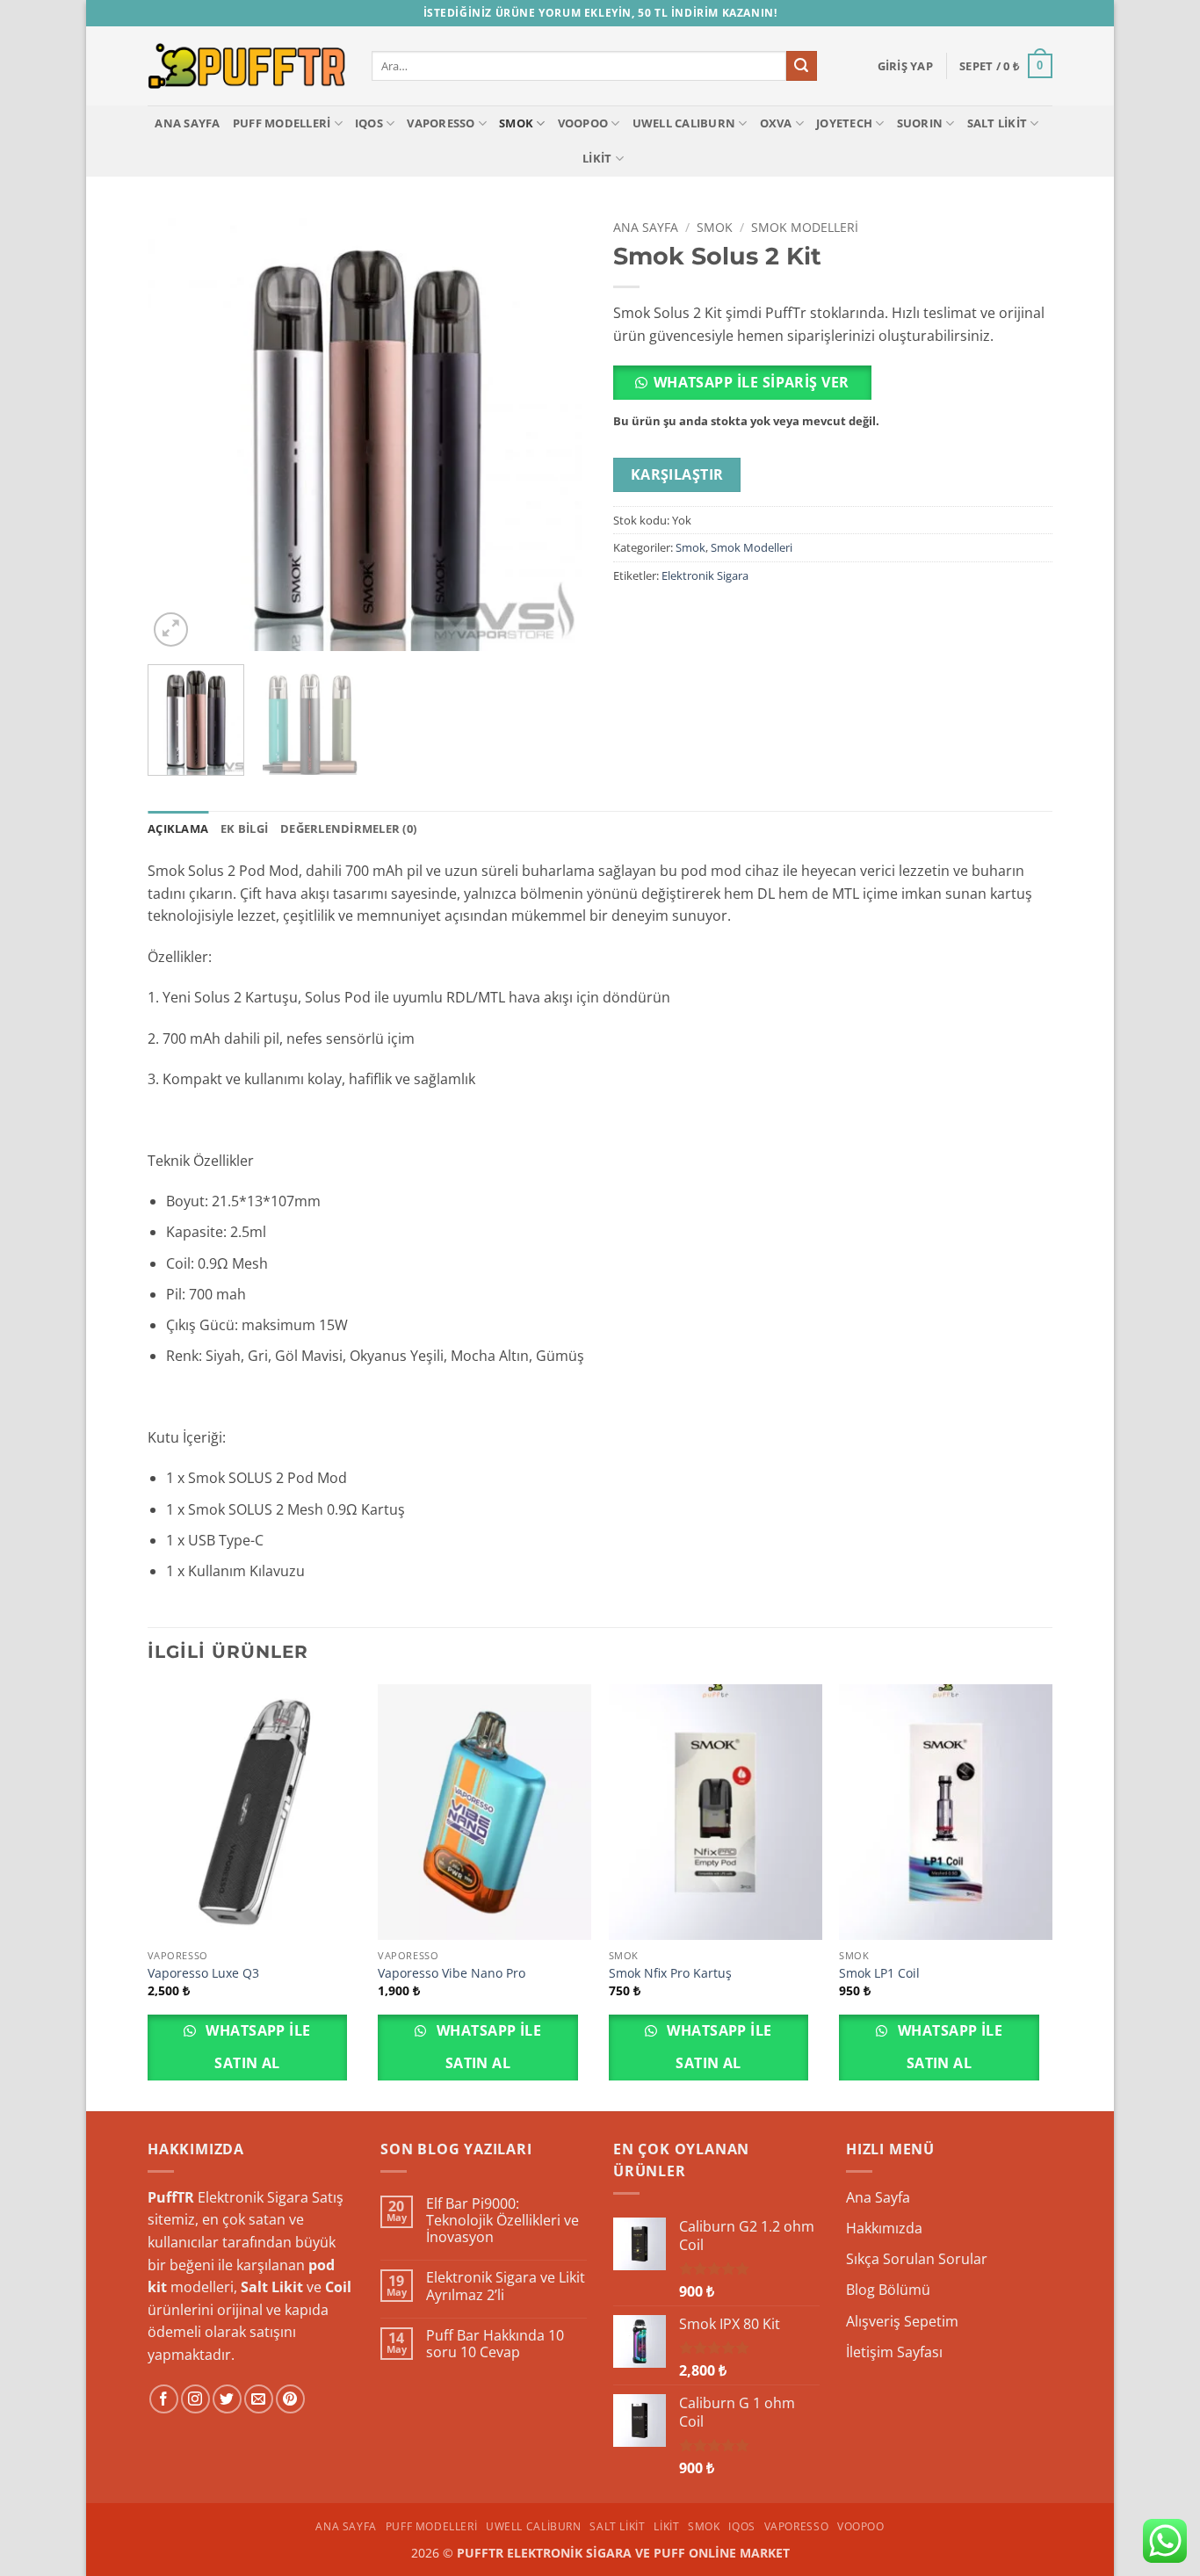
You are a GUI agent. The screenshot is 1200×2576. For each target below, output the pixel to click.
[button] (905, 66)
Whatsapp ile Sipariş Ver (752, 382)
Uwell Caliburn (534, 2526)
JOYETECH (844, 123)
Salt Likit (998, 123)
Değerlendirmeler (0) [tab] (348, 829)
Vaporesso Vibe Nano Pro (452, 1973)
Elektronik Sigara (705, 575)
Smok (516, 123)
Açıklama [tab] (178, 829)
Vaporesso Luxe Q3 (203, 1973)
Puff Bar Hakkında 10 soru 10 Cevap (495, 2344)
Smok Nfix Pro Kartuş (670, 1973)
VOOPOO (583, 123)
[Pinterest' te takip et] (290, 2399)
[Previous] (178, 431)
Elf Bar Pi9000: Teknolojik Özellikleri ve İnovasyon (502, 2221)
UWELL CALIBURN (684, 123)
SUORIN (920, 123)
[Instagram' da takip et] (195, 2399)
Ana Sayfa (187, 123)
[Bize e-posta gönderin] (259, 2399)
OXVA (776, 123)
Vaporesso (441, 123)
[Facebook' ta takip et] (164, 2399)
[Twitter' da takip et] (227, 2399)
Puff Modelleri (282, 123)
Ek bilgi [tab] (244, 829)
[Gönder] (801, 66)
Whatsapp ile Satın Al (257, 2047)
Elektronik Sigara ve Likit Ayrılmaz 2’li (506, 2286)
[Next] (556, 431)
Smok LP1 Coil (879, 1973)
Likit (597, 158)
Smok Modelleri (805, 227)
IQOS (369, 123)
